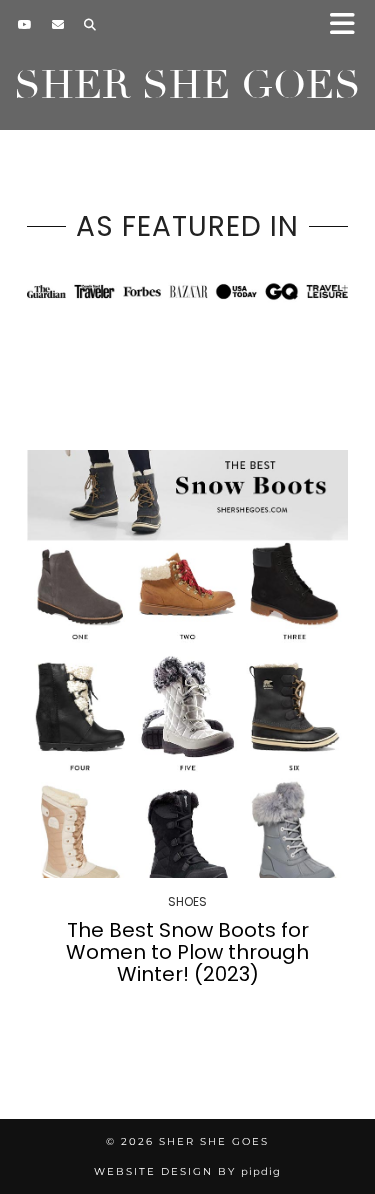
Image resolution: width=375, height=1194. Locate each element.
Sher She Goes (187, 85)
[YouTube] (25, 25)
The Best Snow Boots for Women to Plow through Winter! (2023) (187, 952)
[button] (348, 25)
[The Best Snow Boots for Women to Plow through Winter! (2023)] (187, 664)
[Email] (58, 25)
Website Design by (187, 1171)
